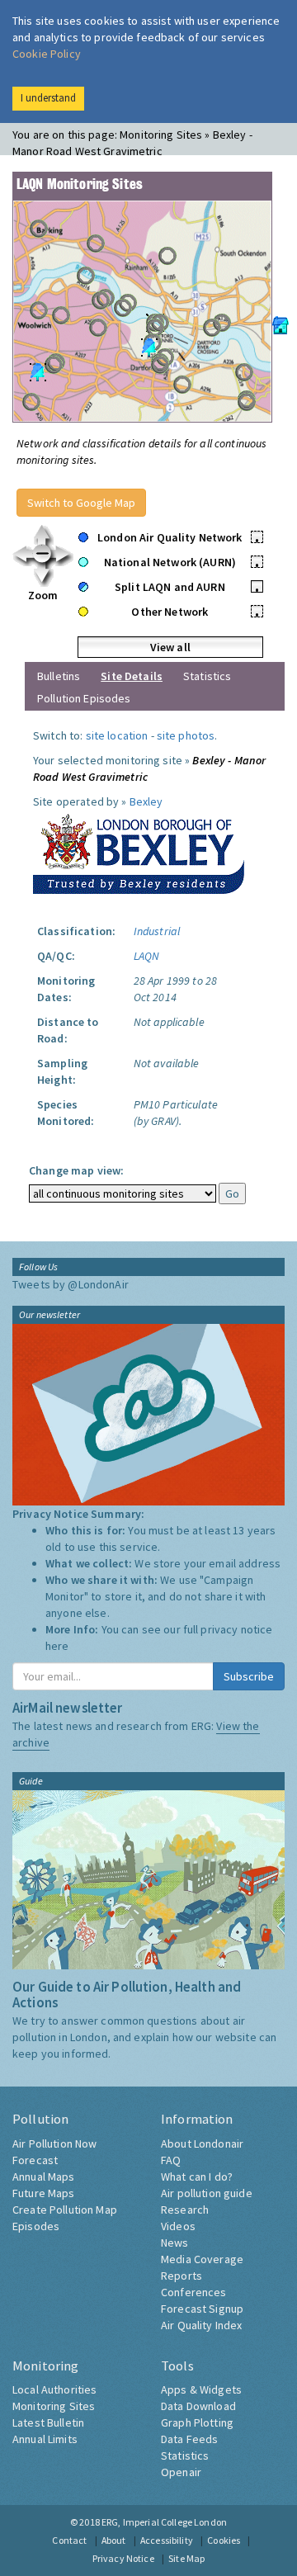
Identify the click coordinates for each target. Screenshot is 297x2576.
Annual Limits (45, 2439)
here (57, 1646)
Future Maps (44, 2193)
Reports (181, 2276)
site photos (186, 735)
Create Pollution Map (65, 2210)
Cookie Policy (47, 54)
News (175, 2243)
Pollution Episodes (84, 698)
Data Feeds (189, 2439)
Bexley (146, 801)
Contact (69, 2540)
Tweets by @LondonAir (71, 1284)
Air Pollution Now (54, 2144)
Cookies (224, 2540)
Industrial (157, 931)
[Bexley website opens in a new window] (139, 850)
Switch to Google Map (81, 503)
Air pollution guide (207, 2193)
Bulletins (59, 676)
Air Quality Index (201, 2325)
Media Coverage (202, 2259)
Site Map (186, 2558)
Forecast (35, 2160)
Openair (181, 2472)
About (114, 2540)
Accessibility (167, 2540)
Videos (178, 2226)
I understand (48, 98)
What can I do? (197, 2177)
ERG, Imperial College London (164, 2522)
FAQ (171, 2160)
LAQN (147, 956)
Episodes (36, 2226)
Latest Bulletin (48, 2422)
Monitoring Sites (54, 2406)
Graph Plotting (197, 2422)
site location (117, 735)
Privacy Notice (123, 2558)
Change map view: (76, 1170)
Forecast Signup (202, 2309)
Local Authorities (54, 2389)
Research (185, 2210)
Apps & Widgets (201, 2389)
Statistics (207, 676)
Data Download (198, 2406)
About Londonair (202, 2144)
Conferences (194, 2292)
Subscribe (249, 1676)
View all (170, 647)
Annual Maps (44, 2177)
